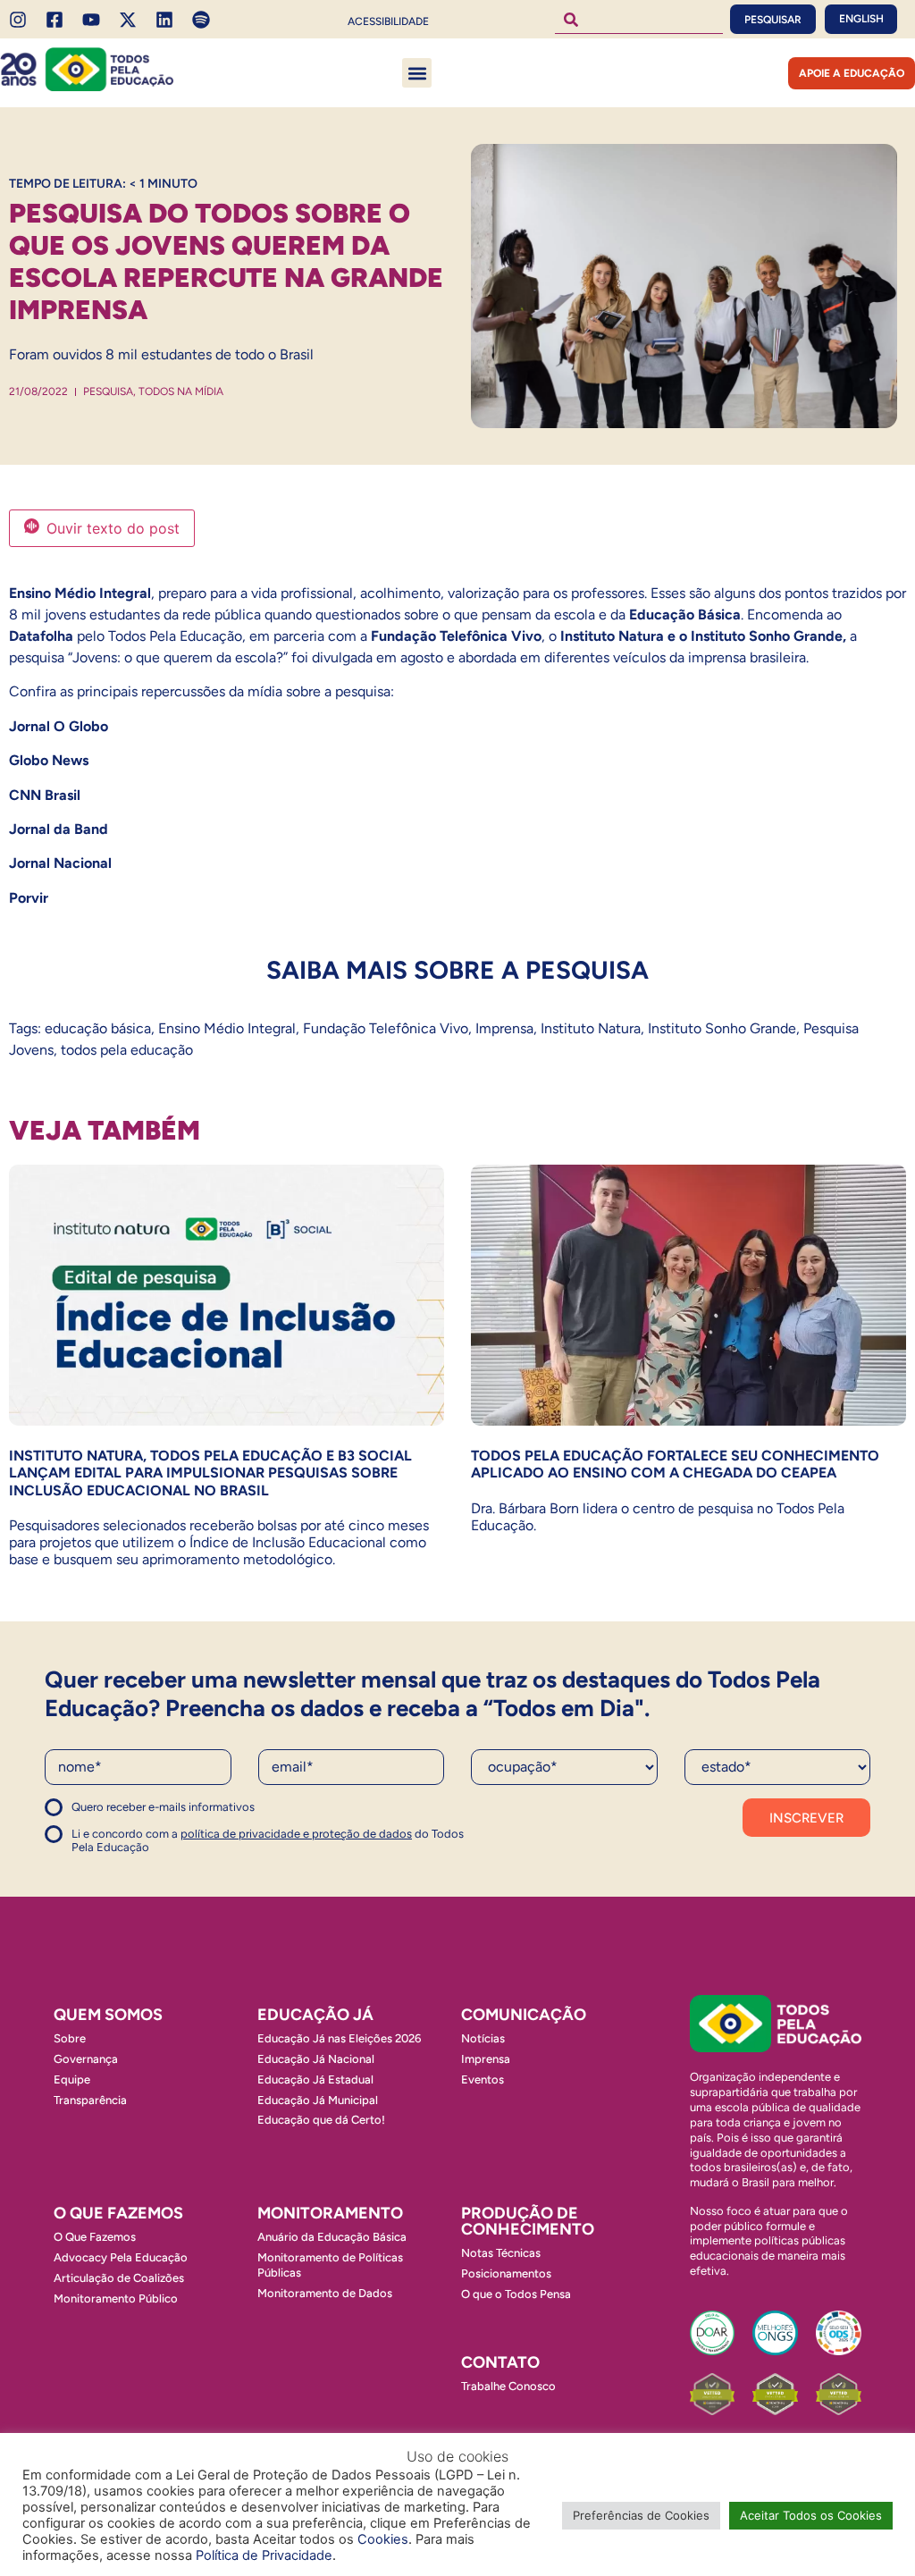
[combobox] (639, 19)
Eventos (483, 2079)
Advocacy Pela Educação (121, 2257)
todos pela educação (127, 1050)
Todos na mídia (181, 391)
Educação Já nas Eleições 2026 (339, 2038)
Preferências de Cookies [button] (641, 2515)
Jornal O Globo (59, 726)
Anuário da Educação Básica (332, 2237)
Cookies (383, 2539)
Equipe (72, 2079)
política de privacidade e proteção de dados (296, 1834)
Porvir (29, 898)
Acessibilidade (388, 21)
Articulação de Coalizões (119, 2278)
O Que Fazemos (95, 2237)
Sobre (70, 2038)
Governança (86, 2059)
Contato (500, 2362)
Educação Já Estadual (315, 2079)
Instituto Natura (591, 1028)
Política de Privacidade (264, 2555)
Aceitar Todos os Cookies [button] (811, 2515)
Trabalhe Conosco (508, 2386)
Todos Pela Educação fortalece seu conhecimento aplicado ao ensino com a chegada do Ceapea (675, 1464)
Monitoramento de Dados (325, 2293)
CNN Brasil (45, 795)
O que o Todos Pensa (516, 2294)
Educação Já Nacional (316, 2059)
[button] (417, 73)
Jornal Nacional (60, 863)
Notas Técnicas (501, 2253)
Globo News (49, 760)
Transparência (90, 2100)
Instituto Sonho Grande (722, 1028)
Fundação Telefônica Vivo (386, 1028)
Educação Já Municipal (318, 2100)
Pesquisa (108, 391)
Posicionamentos (506, 2273)
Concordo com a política (109, 1815)
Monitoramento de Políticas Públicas (330, 2265)
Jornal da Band (60, 829)
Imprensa (504, 1028)
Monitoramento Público (116, 2298)
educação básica (98, 1028)
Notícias (483, 2038)
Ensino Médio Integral (227, 1028)
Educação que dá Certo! (321, 2120)
